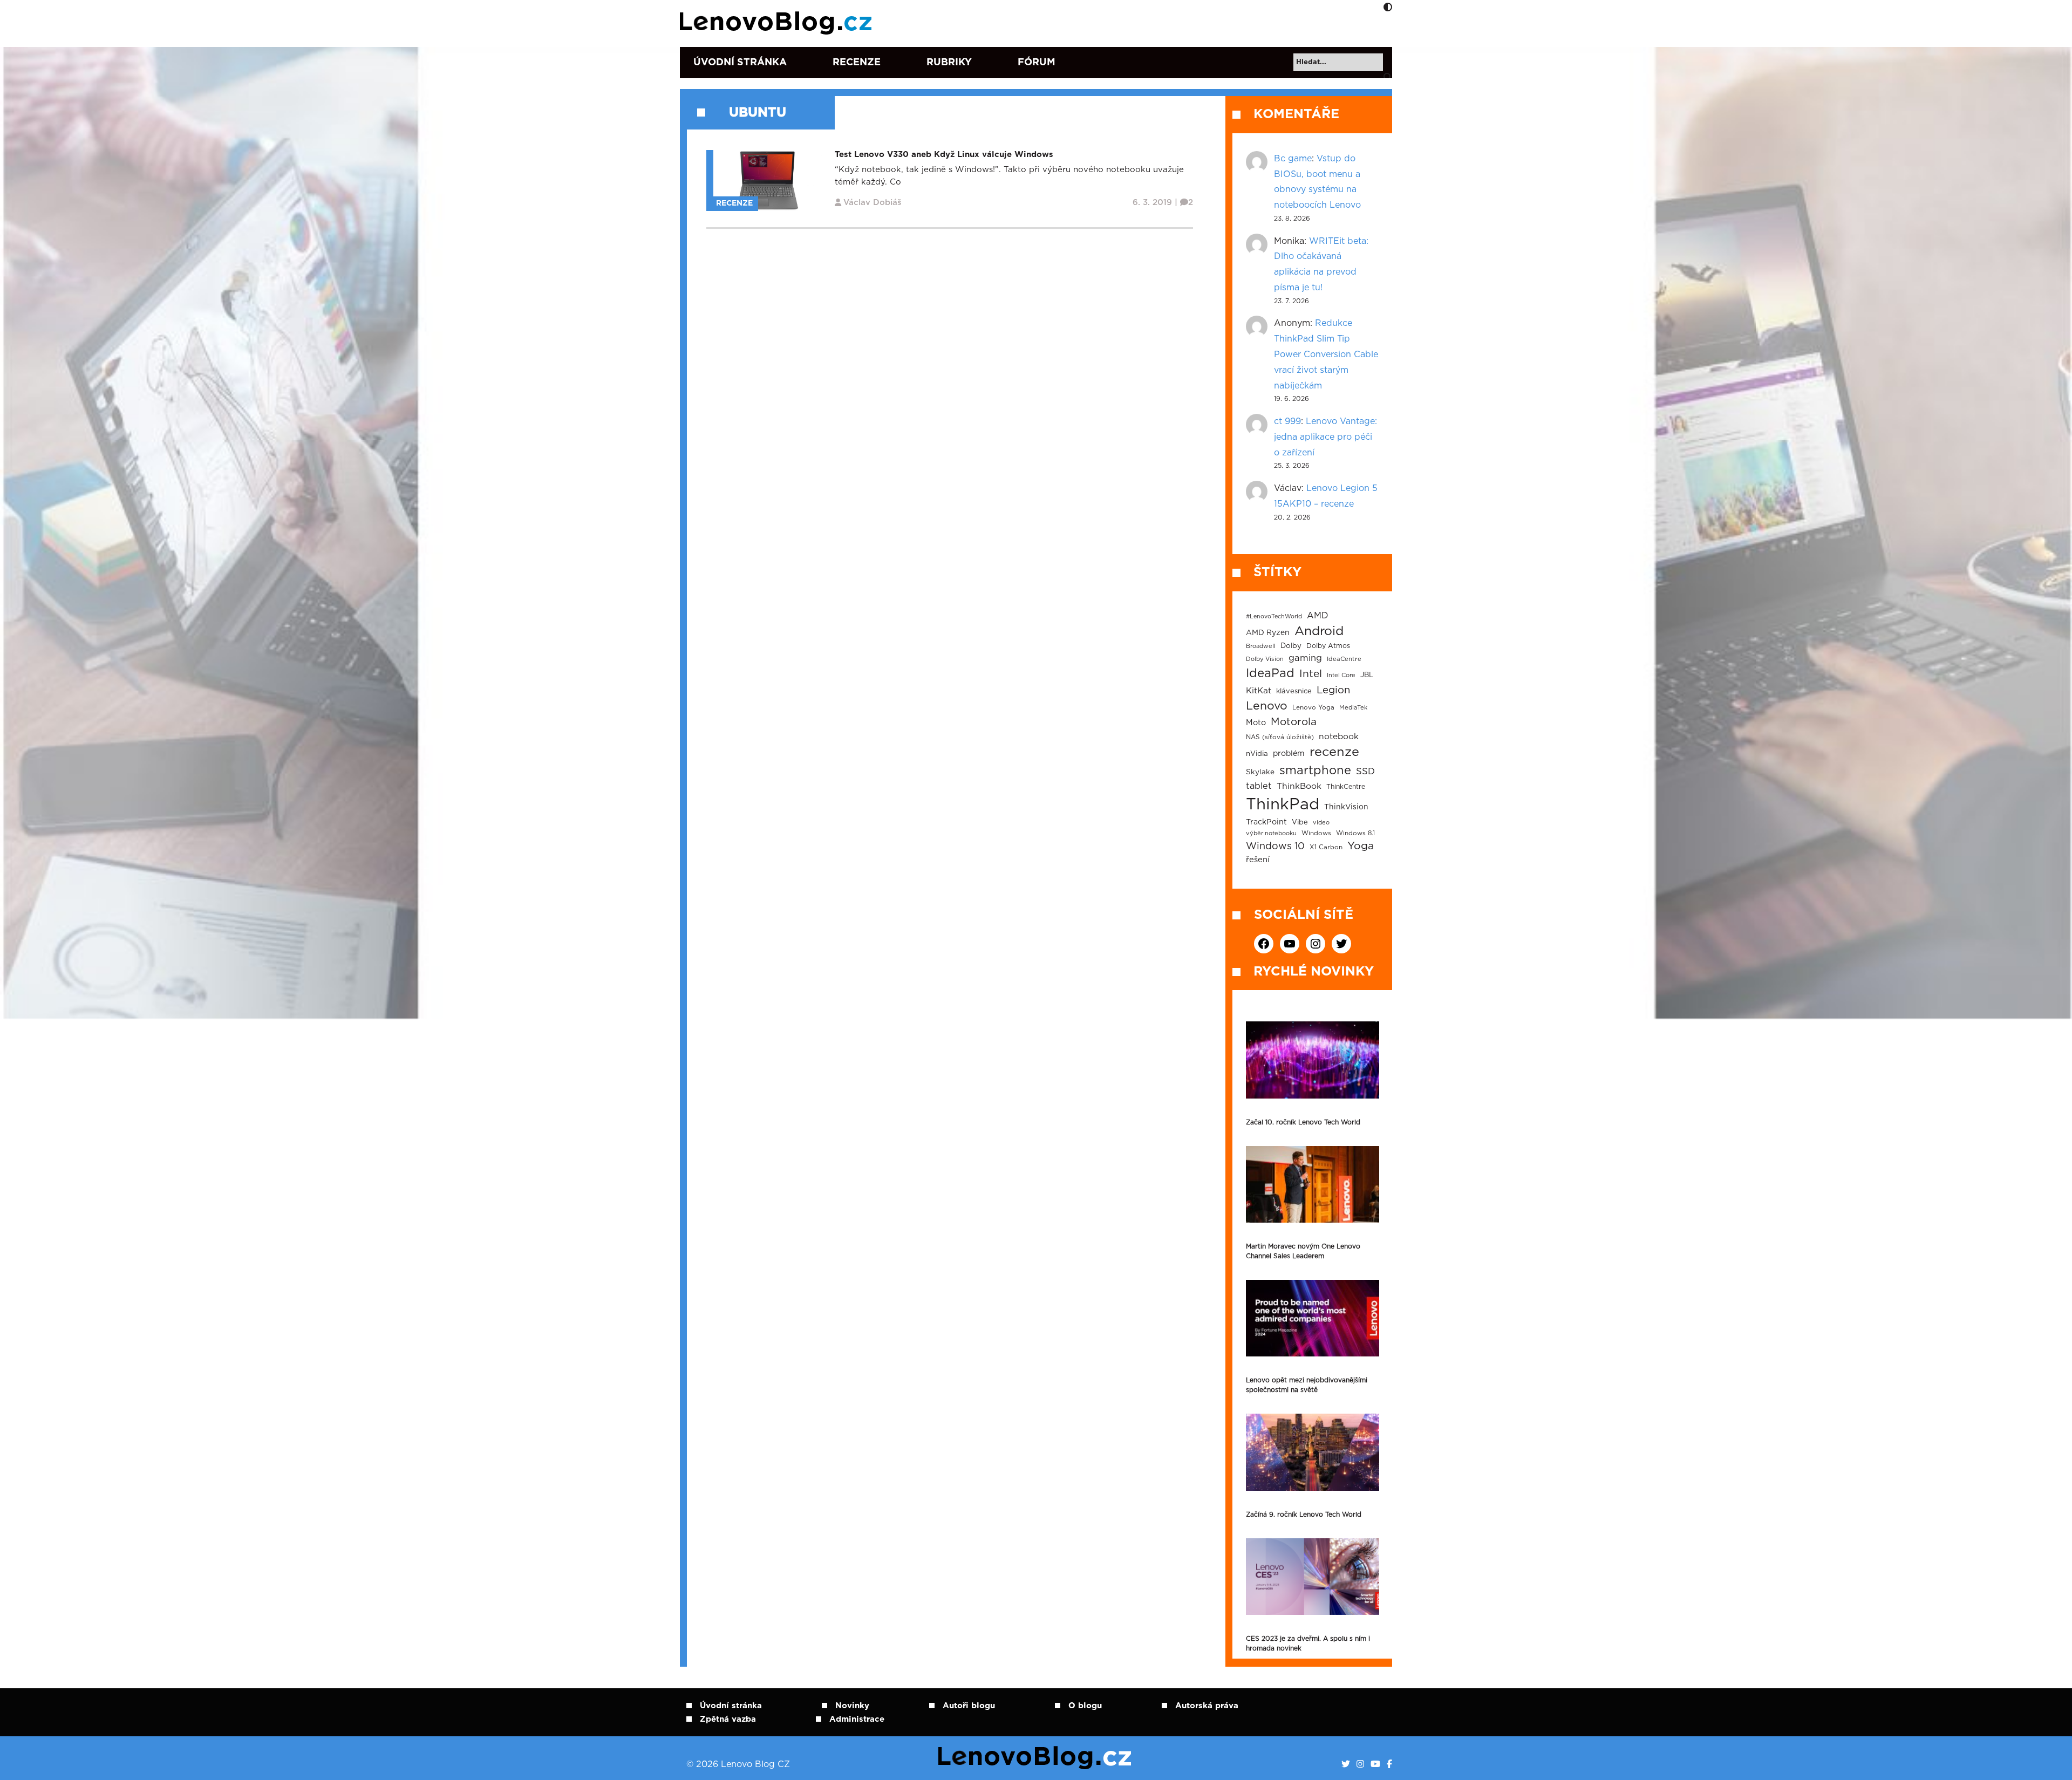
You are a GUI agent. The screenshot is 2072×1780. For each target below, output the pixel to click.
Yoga (1361, 846)
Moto (1256, 723)
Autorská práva (1207, 1706)
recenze (1334, 752)
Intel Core (1341, 675)
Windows (1316, 833)
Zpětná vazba (728, 1719)
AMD (1318, 616)
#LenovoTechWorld (1274, 616)
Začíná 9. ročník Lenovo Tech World (1304, 1515)
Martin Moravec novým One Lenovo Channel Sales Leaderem (1303, 1251)
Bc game (1293, 159)
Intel (1311, 674)
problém (1289, 754)
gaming (1305, 658)
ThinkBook (1299, 786)
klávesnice (1294, 691)
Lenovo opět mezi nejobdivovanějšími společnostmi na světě (1307, 1385)
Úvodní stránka (740, 63)
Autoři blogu (969, 1706)
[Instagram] (1360, 1764)
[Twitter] (1346, 1764)
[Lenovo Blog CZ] (778, 23)
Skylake (1260, 772)
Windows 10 (1275, 847)
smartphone (1315, 770)
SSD (1365, 772)
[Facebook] (1389, 1764)
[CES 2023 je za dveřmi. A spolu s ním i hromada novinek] (1313, 1577)
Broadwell (1261, 646)
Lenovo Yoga (1313, 708)
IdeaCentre (1344, 659)
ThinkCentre (1346, 787)
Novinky (852, 1706)
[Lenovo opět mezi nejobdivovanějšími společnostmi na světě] (1313, 1318)
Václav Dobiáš (873, 203)
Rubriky (949, 63)
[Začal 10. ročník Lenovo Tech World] (1313, 1060)
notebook (1339, 737)
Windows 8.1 (1355, 833)
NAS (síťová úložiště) (1280, 737)
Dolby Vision (1265, 659)
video (1321, 823)
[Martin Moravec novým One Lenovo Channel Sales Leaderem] (1313, 1184)
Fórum (1037, 63)
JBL (1367, 675)
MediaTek (1353, 708)
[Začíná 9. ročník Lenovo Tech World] (1313, 1452)
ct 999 (1287, 421)
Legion (1333, 690)
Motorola (1294, 722)
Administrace (857, 1719)
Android (1319, 631)
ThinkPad (1283, 805)
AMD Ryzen (1268, 633)
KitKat (1259, 691)
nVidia (1257, 754)
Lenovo (1267, 706)
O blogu (1085, 1706)
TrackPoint (1266, 822)
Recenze (857, 63)
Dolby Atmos (1328, 646)
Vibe (1300, 823)
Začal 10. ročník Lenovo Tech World (1303, 1122)
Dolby (1291, 646)
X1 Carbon (1326, 847)
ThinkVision (1346, 807)
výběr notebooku (1271, 833)
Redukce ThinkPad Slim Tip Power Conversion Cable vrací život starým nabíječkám (1326, 354)
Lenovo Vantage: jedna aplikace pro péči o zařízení (1325, 437)
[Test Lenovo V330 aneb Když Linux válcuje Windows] (768, 180)
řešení (1258, 860)
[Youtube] (1375, 1764)
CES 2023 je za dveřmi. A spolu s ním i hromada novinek (1308, 1643)
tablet (1259, 786)
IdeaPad (1270, 673)
